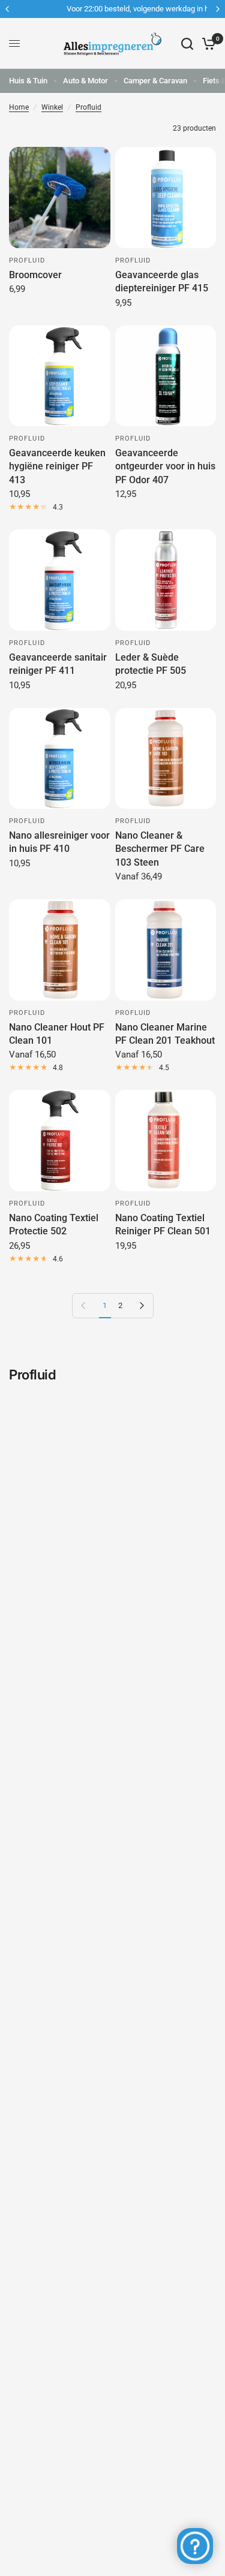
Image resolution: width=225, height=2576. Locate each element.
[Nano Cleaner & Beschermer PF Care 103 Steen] (166, 759)
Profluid (88, 107)
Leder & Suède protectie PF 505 (151, 664)
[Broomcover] (60, 198)
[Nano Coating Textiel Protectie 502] (60, 1141)
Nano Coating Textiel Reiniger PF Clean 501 (163, 1224)
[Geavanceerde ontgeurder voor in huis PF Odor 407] (166, 376)
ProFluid (27, 260)
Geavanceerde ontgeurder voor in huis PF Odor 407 (165, 466)
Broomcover (35, 275)
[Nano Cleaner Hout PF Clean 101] (60, 950)
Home (19, 107)
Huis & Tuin (28, 81)
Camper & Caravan (155, 81)
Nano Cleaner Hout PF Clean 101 (57, 1034)
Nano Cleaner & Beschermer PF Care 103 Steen (160, 849)
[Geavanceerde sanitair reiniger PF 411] (60, 580)
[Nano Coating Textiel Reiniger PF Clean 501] (166, 1141)
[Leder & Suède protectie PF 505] (166, 580)
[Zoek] (187, 43)
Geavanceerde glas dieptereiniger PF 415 (162, 281)
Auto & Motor (85, 81)
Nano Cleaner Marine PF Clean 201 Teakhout (165, 1034)
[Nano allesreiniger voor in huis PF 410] (60, 759)
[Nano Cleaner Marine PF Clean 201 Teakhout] (166, 950)
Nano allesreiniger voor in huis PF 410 (59, 842)
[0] (207, 43)
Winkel (52, 107)
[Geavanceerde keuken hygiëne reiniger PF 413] (60, 376)
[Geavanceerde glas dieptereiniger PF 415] (166, 198)
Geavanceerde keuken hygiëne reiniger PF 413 (57, 466)
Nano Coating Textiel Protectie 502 (54, 1224)
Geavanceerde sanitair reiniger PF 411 (58, 664)
